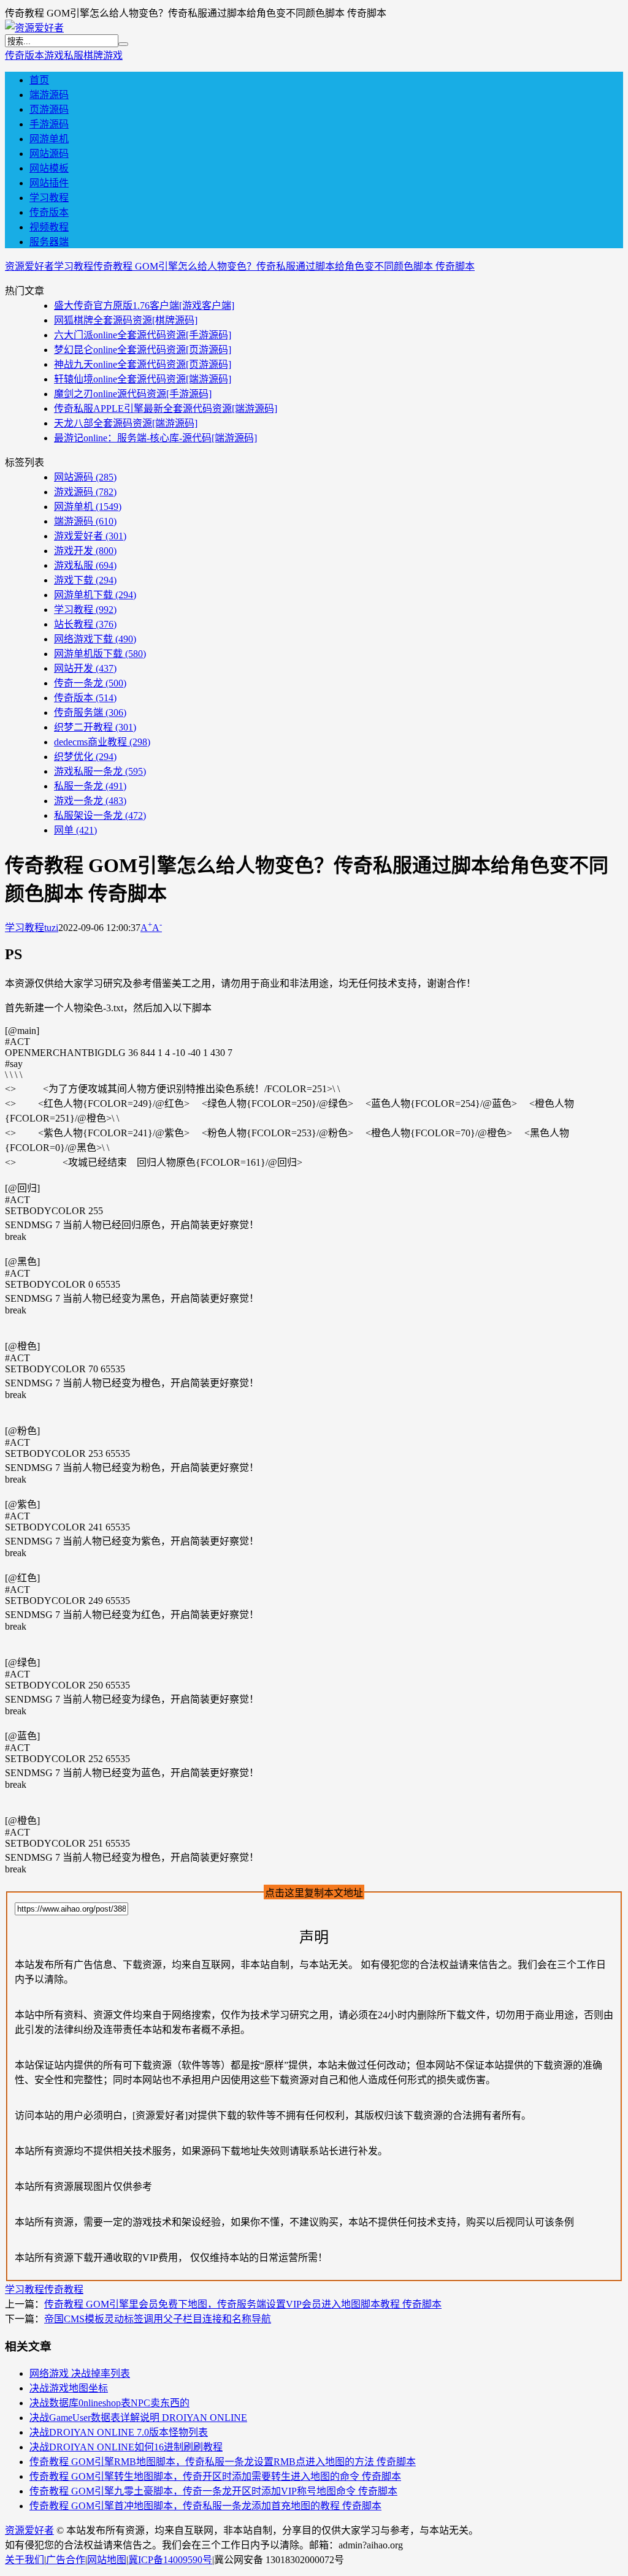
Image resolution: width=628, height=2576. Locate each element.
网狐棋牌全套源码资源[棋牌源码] (126, 320)
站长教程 (85, 624)
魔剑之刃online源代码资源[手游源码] (133, 394)
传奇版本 (25, 55)
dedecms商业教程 (102, 742)
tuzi (51, 928)
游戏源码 (85, 492)
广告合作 (66, 2560)
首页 (39, 80)
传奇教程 (64, 2289)
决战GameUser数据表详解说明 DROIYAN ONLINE (138, 2418)
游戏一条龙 (90, 801)
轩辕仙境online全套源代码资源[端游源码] (143, 379)
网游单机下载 (95, 595)
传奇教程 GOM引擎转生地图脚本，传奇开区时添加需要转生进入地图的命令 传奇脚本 (215, 2476)
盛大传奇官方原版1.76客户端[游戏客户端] (144, 306)
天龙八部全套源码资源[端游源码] (126, 423)
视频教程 (49, 227)
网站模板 (49, 168)
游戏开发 (85, 551)
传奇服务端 (90, 712)
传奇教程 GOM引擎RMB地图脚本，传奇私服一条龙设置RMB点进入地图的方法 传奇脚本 (223, 2462)
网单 (75, 830)
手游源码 (49, 124)
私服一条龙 (90, 786)
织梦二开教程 (95, 727)
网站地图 (107, 2560)
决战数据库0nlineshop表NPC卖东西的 (109, 2403)
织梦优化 (85, 757)
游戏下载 (85, 580)
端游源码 (49, 95)
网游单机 (49, 139)
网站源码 (49, 154)
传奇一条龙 (90, 683)
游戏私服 (64, 55)
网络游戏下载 (95, 639)
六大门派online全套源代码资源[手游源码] (143, 335)
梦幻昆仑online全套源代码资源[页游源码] (143, 350)
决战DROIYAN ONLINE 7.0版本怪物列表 (119, 2432)
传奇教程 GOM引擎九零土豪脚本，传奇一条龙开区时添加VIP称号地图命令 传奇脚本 (213, 2491)
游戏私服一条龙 (100, 771)
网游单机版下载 (100, 654)
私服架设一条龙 (100, 815)
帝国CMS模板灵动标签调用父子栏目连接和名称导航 (158, 2319)
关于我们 (25, 2560)
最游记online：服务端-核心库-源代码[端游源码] (155, 438)
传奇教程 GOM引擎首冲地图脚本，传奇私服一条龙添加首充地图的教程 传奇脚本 (205, 2506)
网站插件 (49, 183)
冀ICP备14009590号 (170, 2560)
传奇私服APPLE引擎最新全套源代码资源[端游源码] (166, 408)
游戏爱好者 (90, 536)
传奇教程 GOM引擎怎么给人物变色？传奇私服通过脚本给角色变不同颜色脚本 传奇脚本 (284, 266)
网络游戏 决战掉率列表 (80, 2373)
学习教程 (49, 198)
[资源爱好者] (34, 28)
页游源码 (49, 109)
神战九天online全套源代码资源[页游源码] (143, 364)
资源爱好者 (29, 266)
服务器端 (49, 242)
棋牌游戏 (103, 55)
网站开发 (85, 668)
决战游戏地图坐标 (69, 2388)
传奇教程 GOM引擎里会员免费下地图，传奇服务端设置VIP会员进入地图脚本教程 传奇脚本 (243, 2304)
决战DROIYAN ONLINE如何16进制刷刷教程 (126, 2447)
